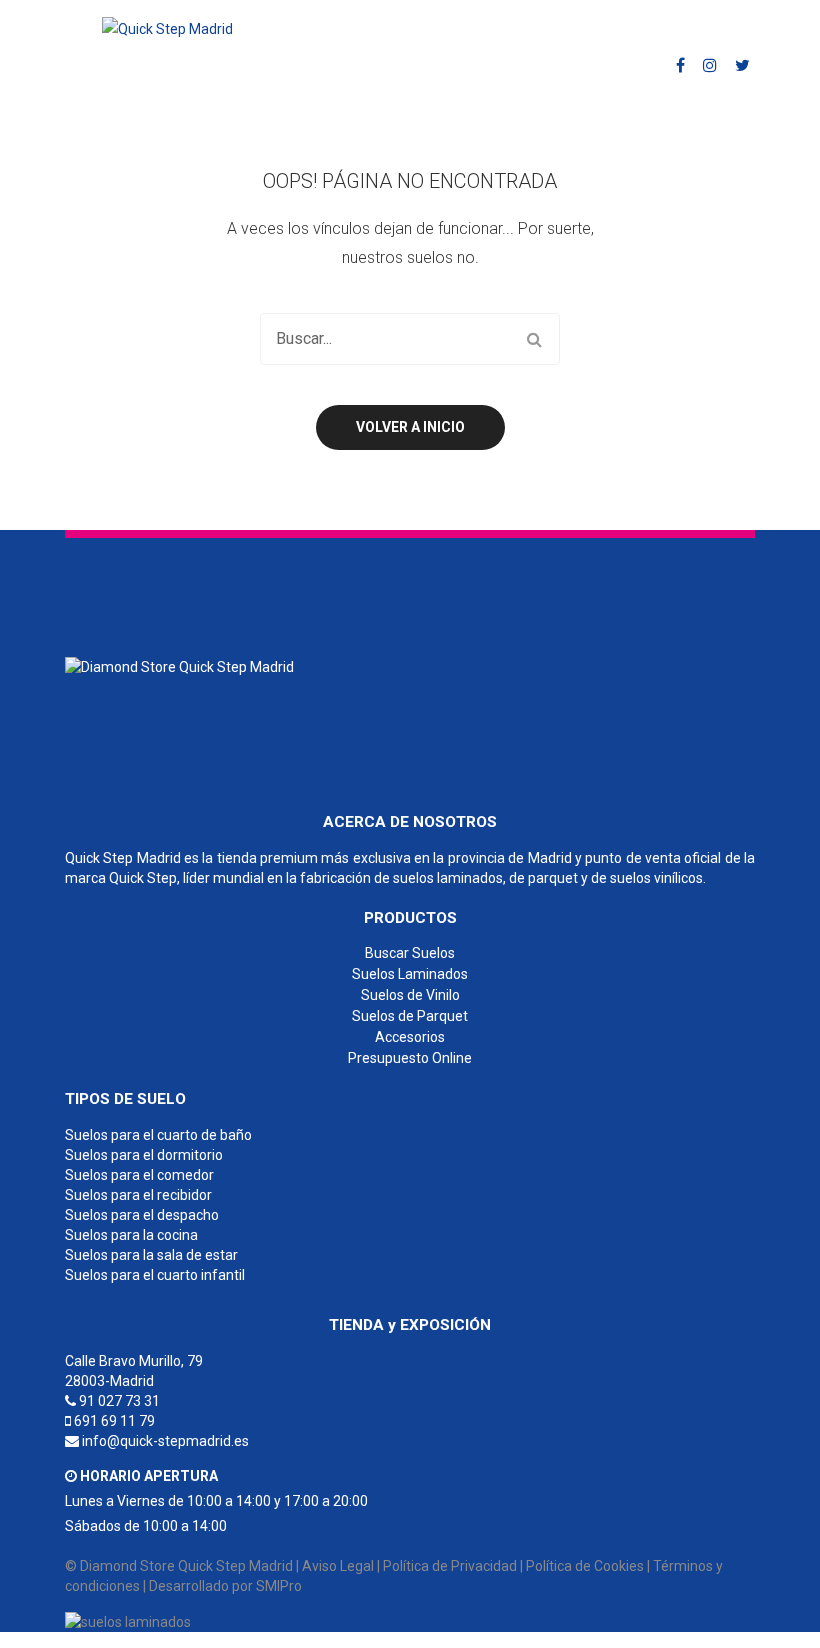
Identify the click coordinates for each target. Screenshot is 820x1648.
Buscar (534, 339)
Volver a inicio (410, 427)
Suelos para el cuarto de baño (158, 1135)
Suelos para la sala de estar (151, 1255)
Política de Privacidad (450, 1566)
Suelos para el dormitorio (144, 1155)
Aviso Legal (338, 1566)
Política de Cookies (585, 1566)
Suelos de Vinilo (410, 995)
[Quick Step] (179, 666)
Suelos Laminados (410, 974)
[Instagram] (710, 65)
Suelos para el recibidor (138, 1195)
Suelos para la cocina (131, 1235)
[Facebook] (680, 65)
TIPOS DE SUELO (125, 1099)
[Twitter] (742, 65)
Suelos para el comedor (139, 1175)
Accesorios (410, 1037)
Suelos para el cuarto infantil (155, 1275)
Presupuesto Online (410, 1058)
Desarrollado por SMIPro (225, 1586)
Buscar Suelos (410, 953)
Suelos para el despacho (142, 1215)
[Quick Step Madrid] (167, 28)
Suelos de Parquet (410, 1016)
